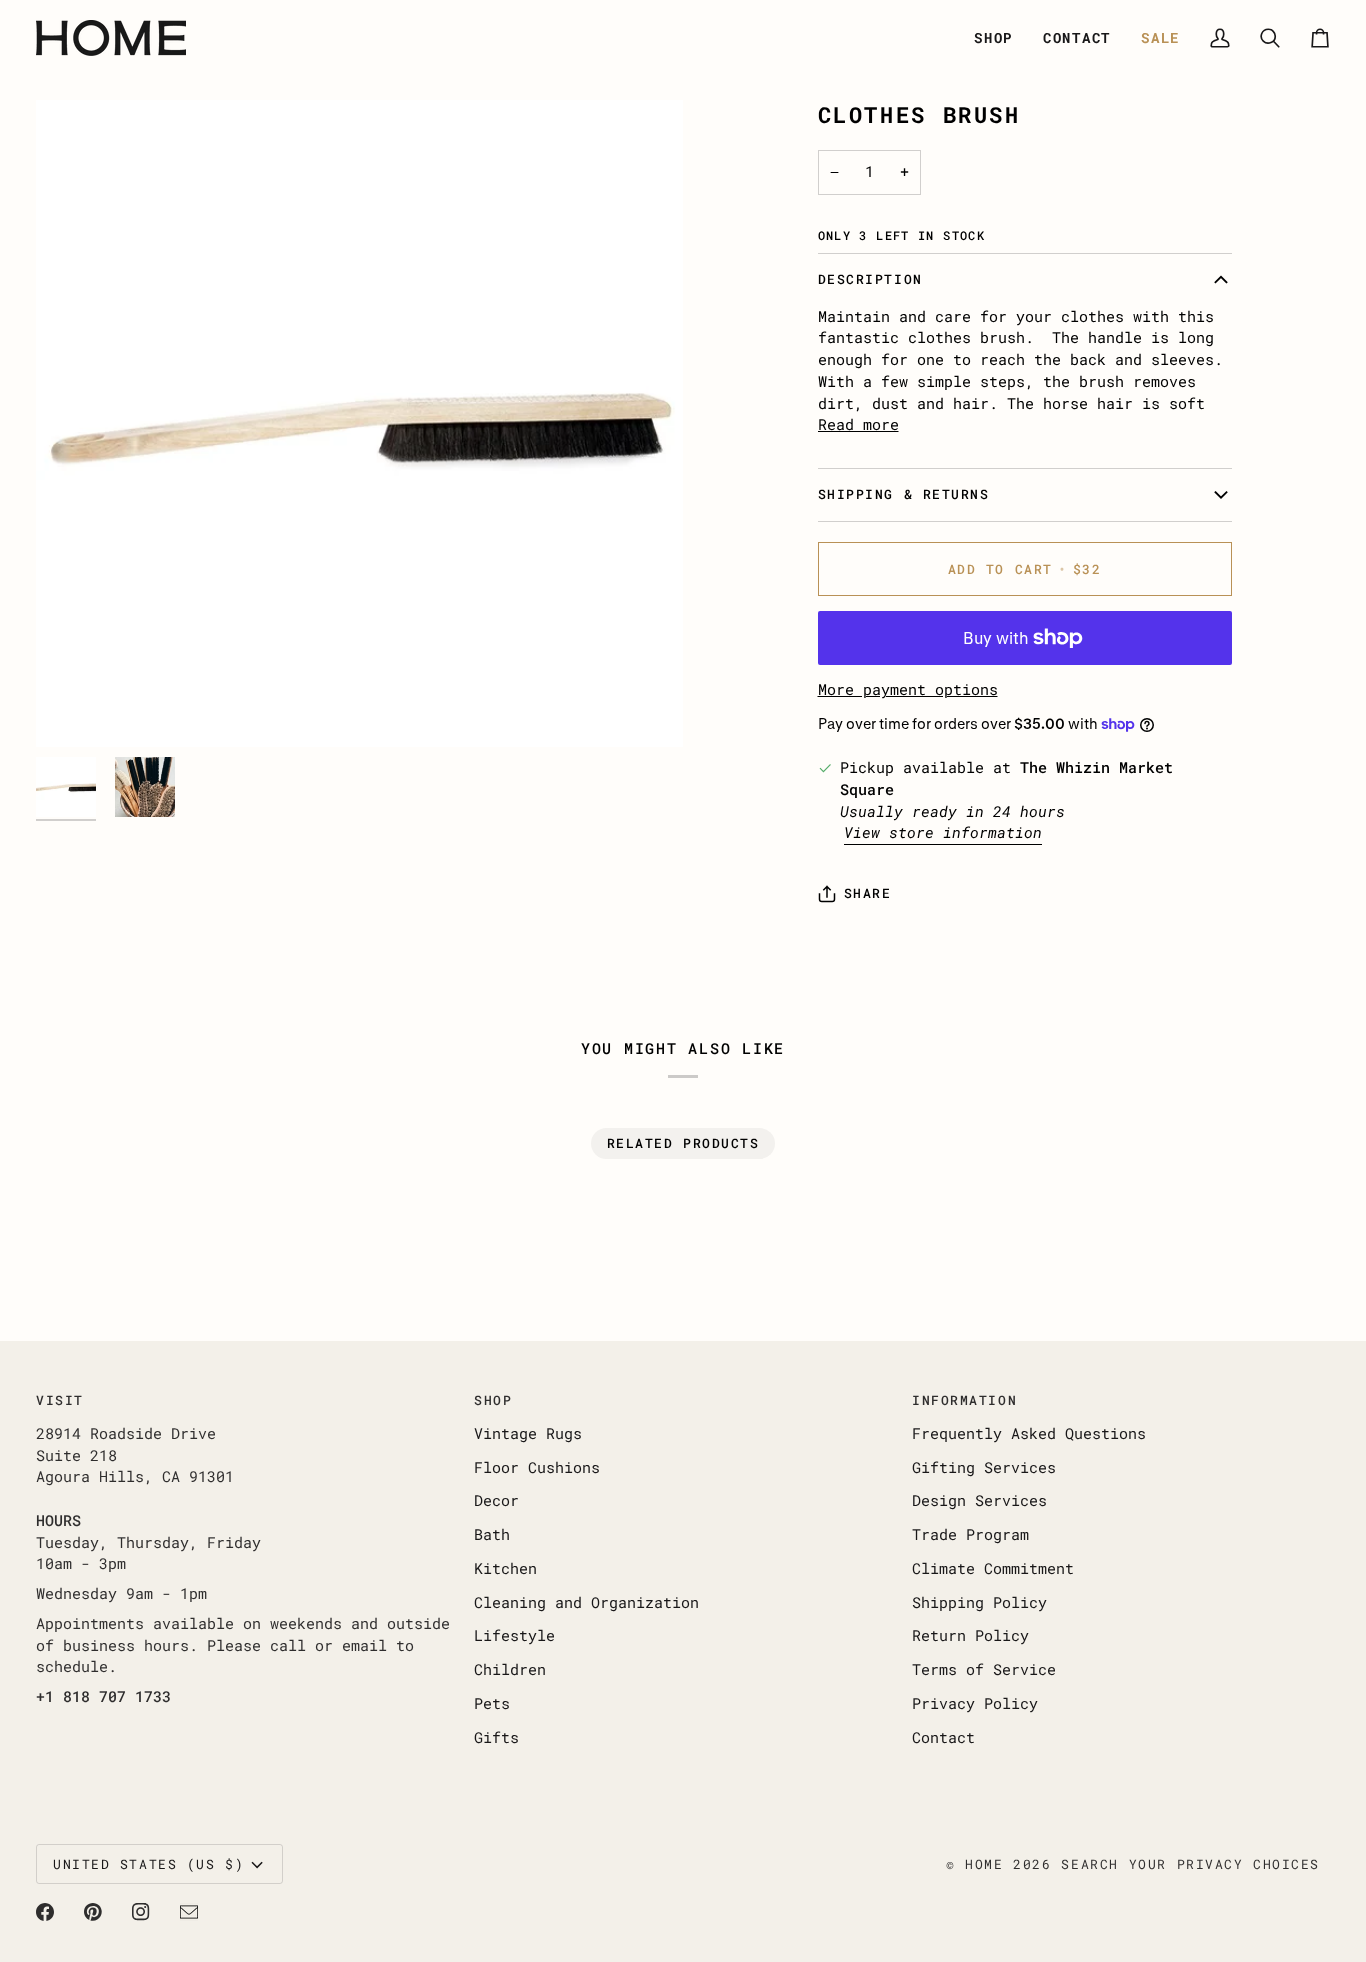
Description (870, 279)
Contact (943, 1737)
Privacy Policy (975, 1703)
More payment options (908, 689)
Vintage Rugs (528, 1433)
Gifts (496, 1737)
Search (1089, 1864)
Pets (492, 1703)
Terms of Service (984, 1669)
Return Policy (970, 1635)
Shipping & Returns (904, 494)
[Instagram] (141, 1912)
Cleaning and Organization (586, 1602)
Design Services (979, 1500)
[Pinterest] (93, 1912)
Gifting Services (984, 1467)
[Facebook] (45, 1912)
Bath (492, 1534)
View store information (943, 832)
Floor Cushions (537, 1467)
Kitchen (505, 1568)
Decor (496, 1500)
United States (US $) (148, 1864)
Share (868, 893)
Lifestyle (514, 1635)
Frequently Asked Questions (1029, 1433)
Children (510, 1669)
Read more (858, 424)
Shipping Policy (979, 1602)
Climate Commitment (993, 1568)
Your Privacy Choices (1224, 1864)
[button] (993, 38)
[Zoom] (359, 423)
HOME (984, 1864)
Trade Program (970, 1534)
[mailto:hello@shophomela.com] (189, 1912)
